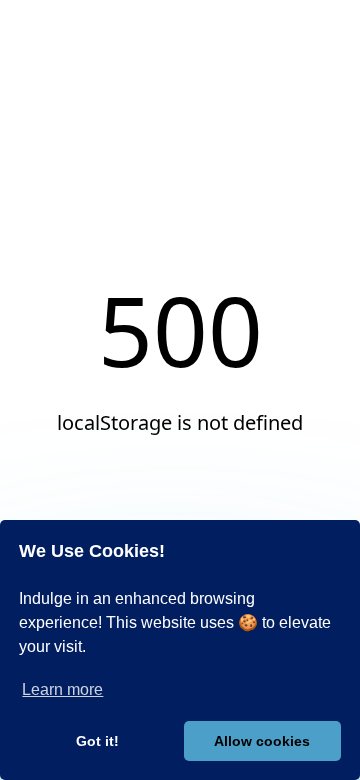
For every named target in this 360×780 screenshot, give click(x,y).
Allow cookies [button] (262, 741)
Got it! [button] (97, 741)
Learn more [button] (62, 689)
